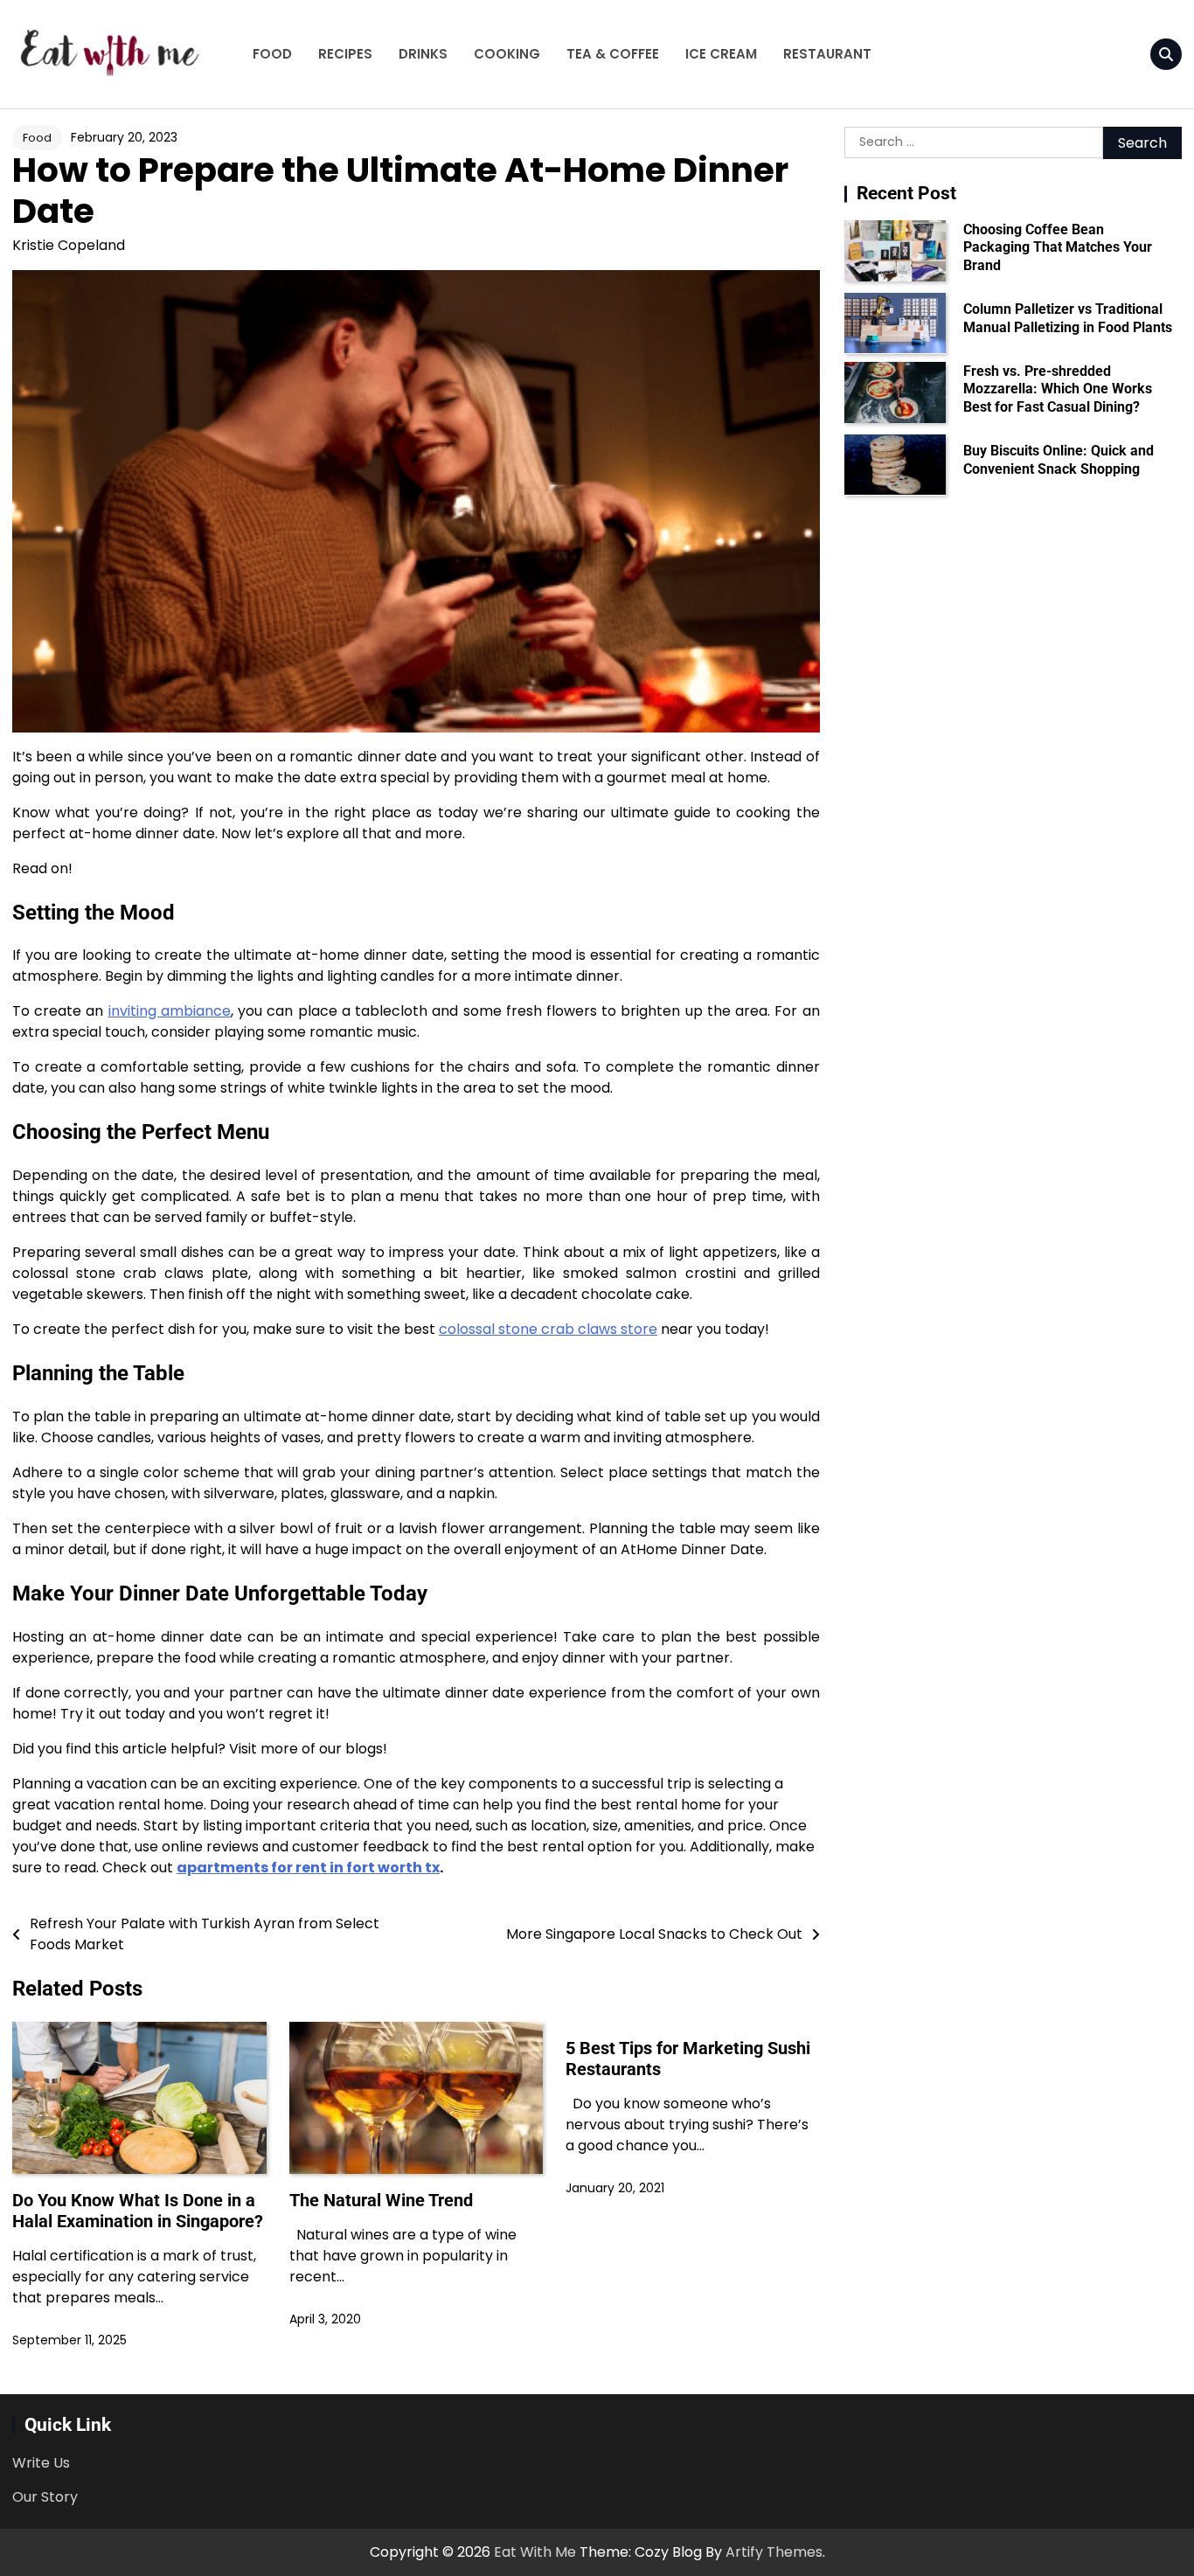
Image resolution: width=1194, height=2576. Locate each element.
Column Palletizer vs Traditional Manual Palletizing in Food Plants (1068, 318)
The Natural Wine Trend (381, 2200)
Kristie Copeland (69, 245)
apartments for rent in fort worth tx (308, 1868)
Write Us (41, 2463)
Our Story (45, 2497)
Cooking (507, 54)
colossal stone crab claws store (548, 1329)
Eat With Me (535, 2552)
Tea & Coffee (613, 54)
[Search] (1166, 54)
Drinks (423, 54)
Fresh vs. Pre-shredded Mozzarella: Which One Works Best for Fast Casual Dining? (1058, 389)
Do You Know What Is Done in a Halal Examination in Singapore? (138, 2211)
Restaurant (827, 54)
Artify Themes (774, 2552)
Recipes (345, 54)
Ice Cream (721, 54)
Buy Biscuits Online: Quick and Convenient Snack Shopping (1059, 460)
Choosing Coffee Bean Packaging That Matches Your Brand (1058, 247)
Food (272, 54)
